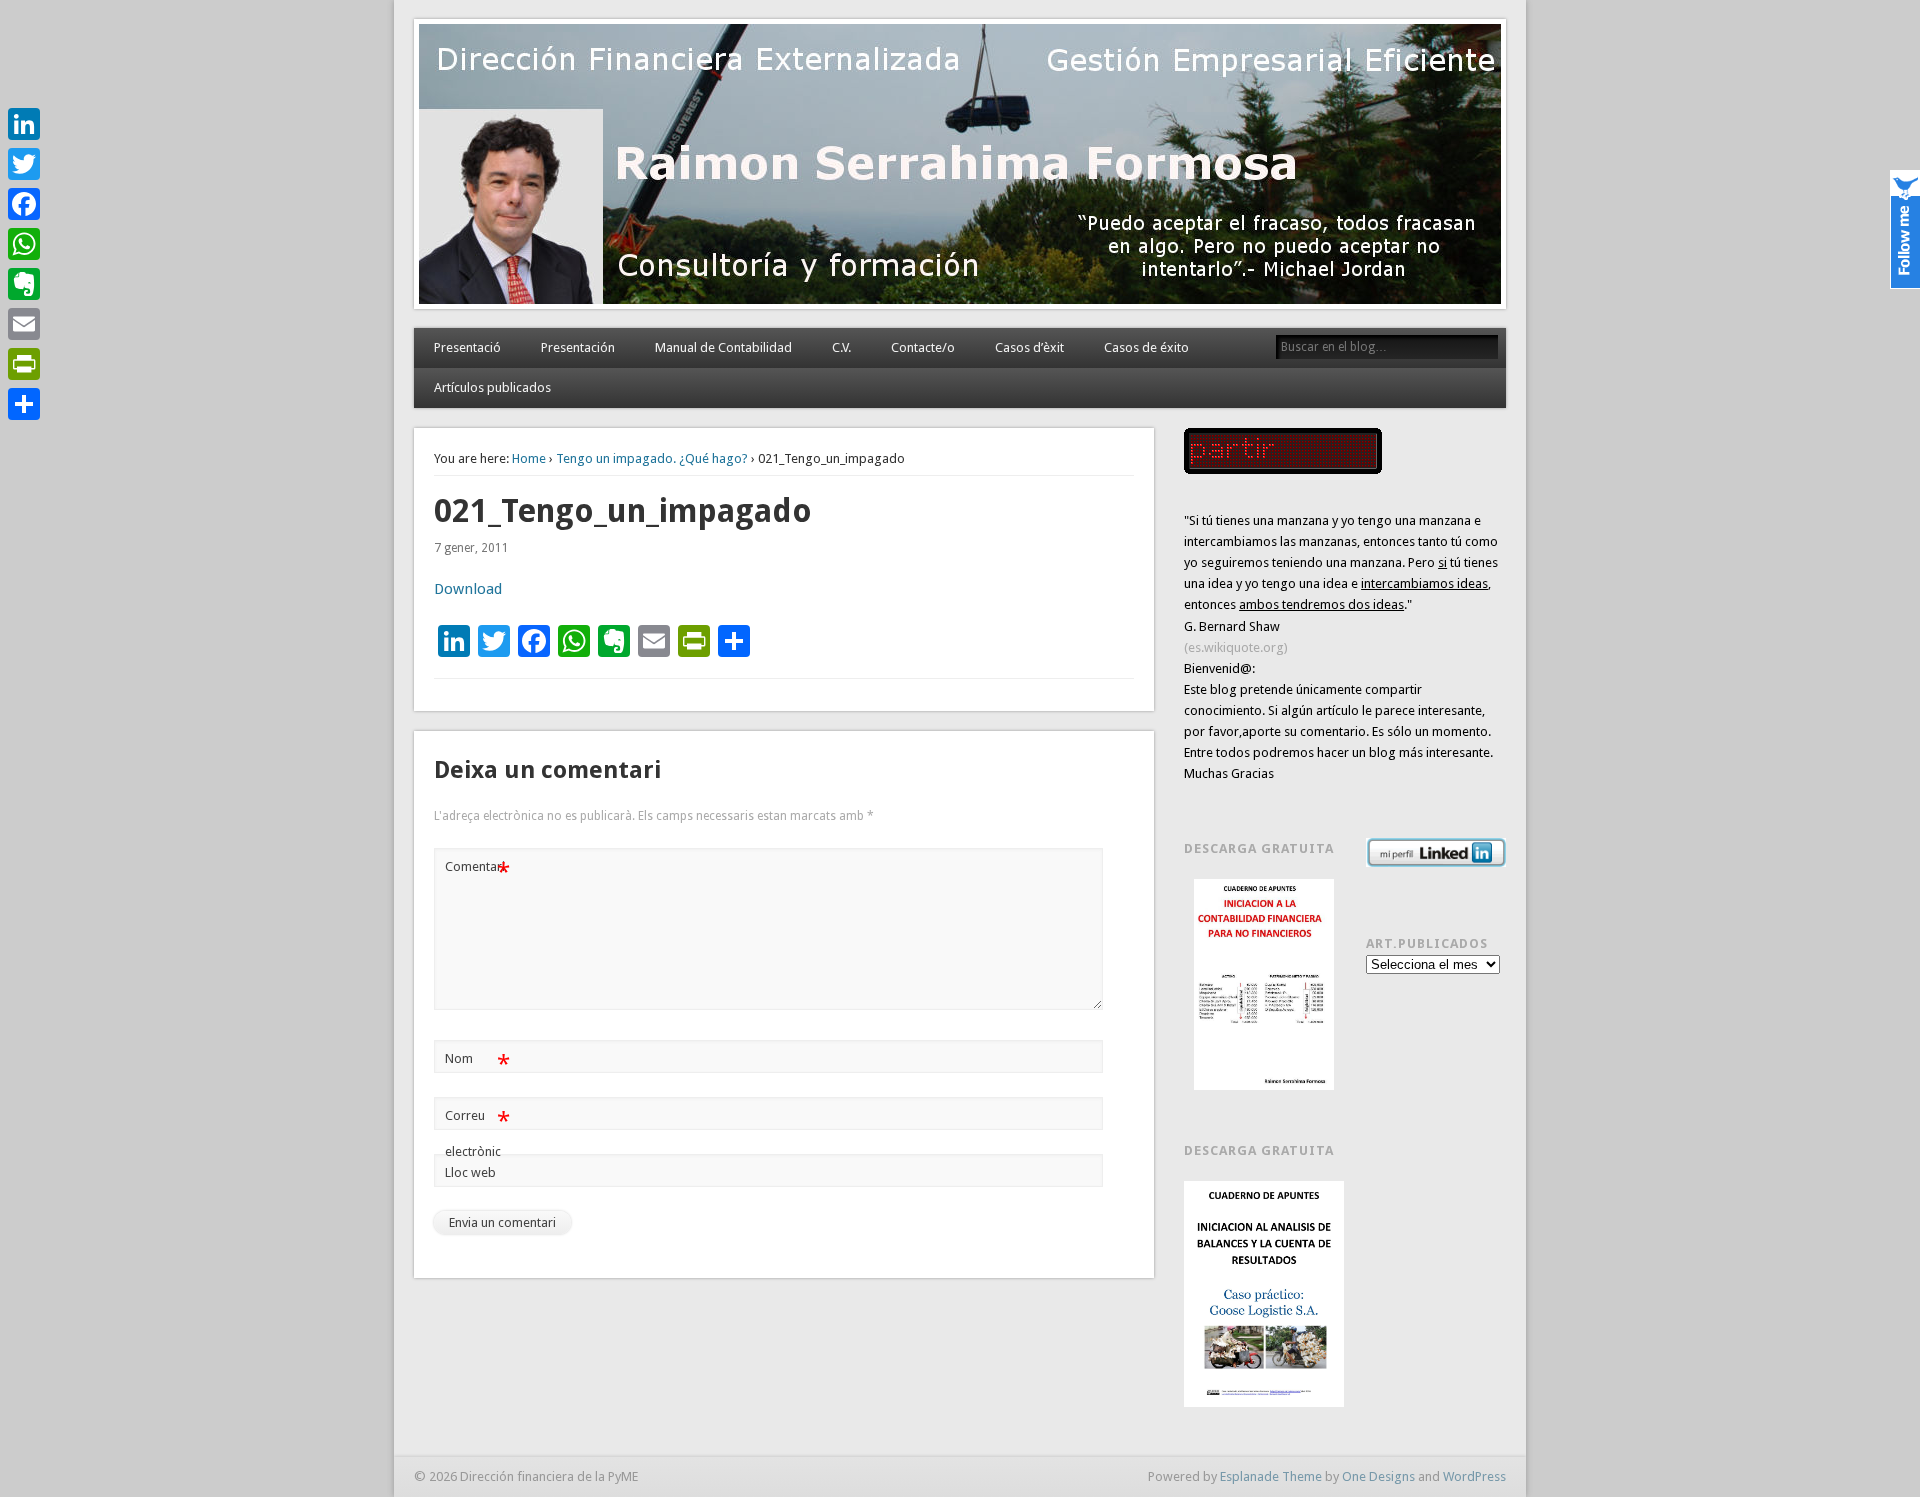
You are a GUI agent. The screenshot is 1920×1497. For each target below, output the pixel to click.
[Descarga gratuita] (1264, 984)
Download (468, 589)
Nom (477, 1063)
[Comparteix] (24, 404)
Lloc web (470, 1172)
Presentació (467, 347)
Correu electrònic (477, 1133)
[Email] (24, 324)
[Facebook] (24, 204)
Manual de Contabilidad (723, 347)
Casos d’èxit (1029, 347)
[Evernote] (24, 284)
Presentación (578, 347)
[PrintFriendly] (24, 364)
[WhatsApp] (24, 244)
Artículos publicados (492, 387)
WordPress (1474, 1476)
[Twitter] (24, 164)
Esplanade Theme (1271, 1476)
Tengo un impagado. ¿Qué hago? (652, 458)
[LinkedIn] (24, 124)
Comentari (477, 871)
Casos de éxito (1146, 347)
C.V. (841, 347)
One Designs (1378, 1476)
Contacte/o (923, 347)
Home (529, 458)
